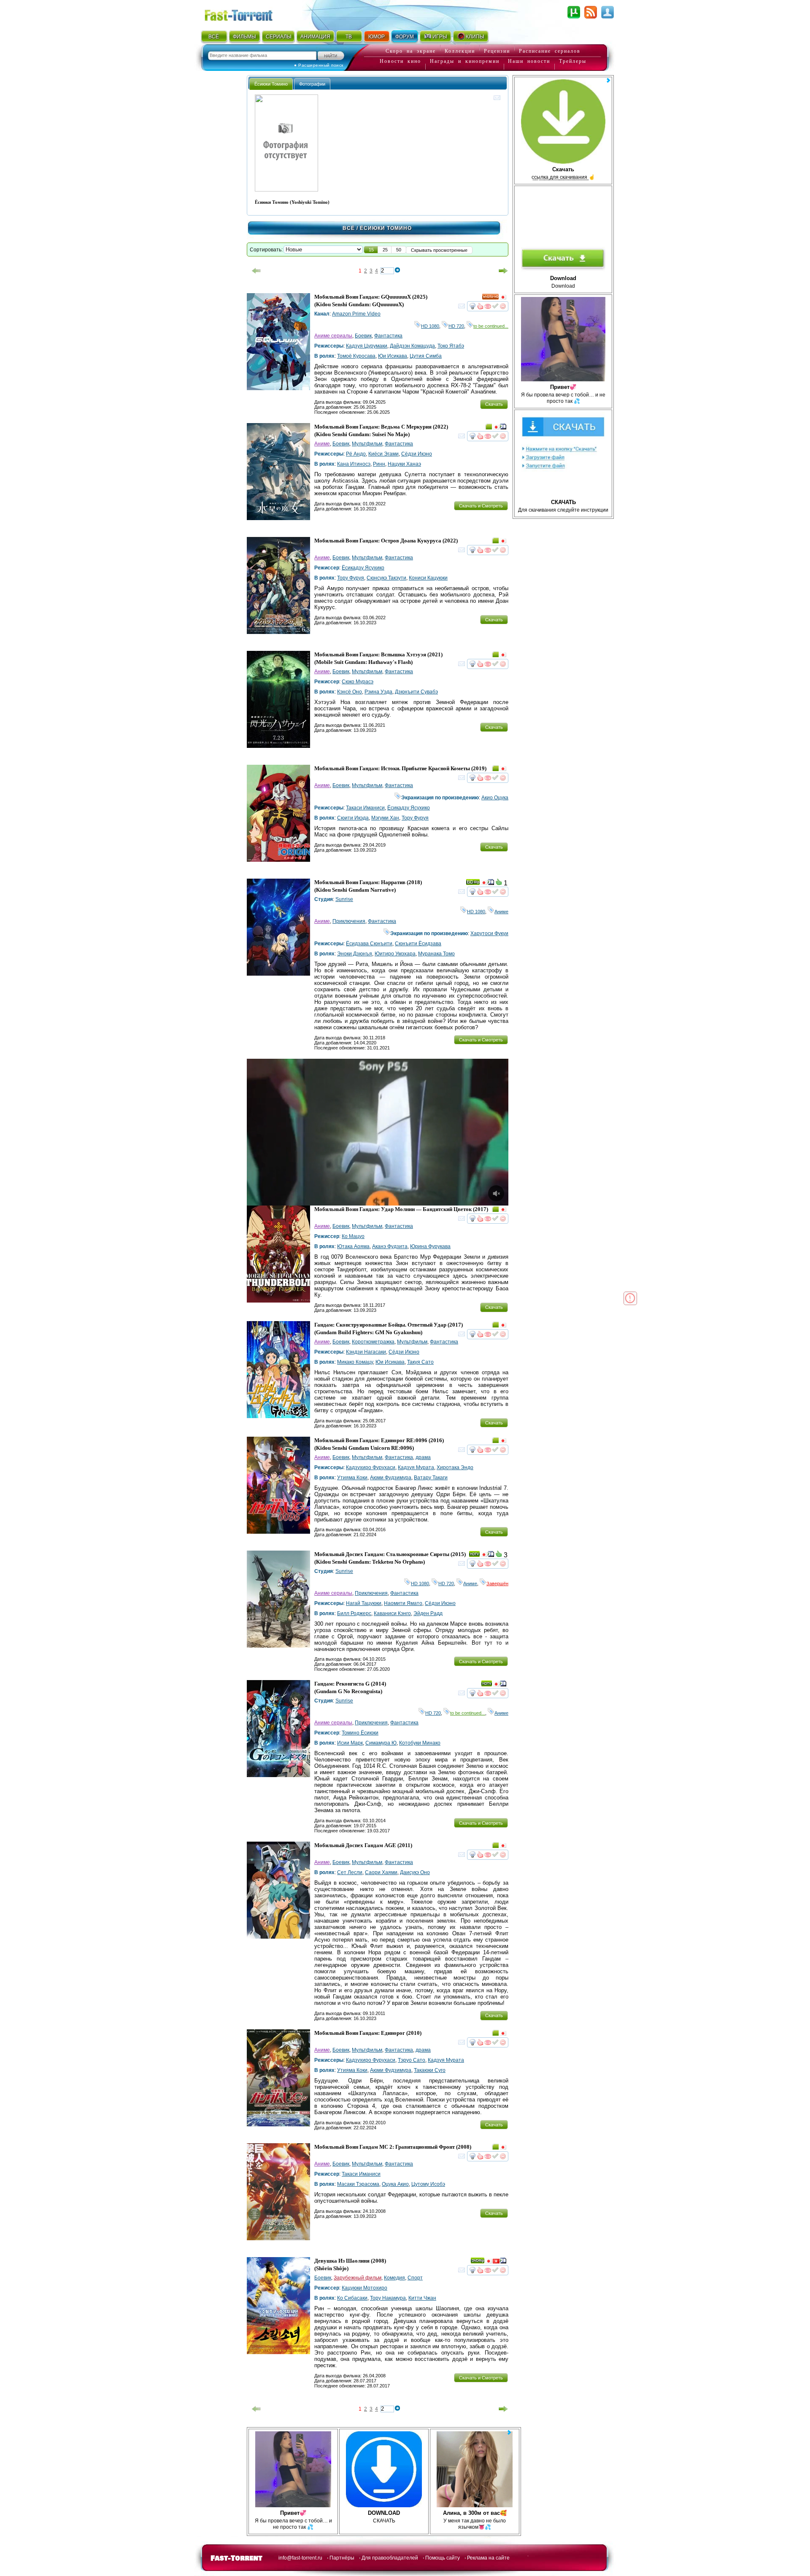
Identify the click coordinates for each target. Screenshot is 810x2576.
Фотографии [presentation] (312, 84)
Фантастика (388, 336)
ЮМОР (377, 37)
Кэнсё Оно (350, 692)
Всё (349, 228)
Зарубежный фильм (358, 2278)
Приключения (349, 921)
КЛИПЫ (475, 37)
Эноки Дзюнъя (355, 954)
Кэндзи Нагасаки (366, 1352)
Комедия (394, 2278)
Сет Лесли (350, 1872)
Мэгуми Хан (385, 818)
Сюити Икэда (353, 818)
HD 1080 (430, 326)
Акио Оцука (495, 798)
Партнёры (342, 2558)
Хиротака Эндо (455, 1467)
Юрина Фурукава (430, 1246)
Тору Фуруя (351, 578)
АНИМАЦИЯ (315, 37)
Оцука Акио (395, 2184)
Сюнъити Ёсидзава (418, 944)
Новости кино (400, 61)
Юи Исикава (393, 356)
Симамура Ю (381, 1743)
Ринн (379, 464)
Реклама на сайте (488, 2558)
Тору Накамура (388, 2298)
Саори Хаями (381, 1872)
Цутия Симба (426, 356)
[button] (371, 250)
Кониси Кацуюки (428, 578)
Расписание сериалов (550, 51)
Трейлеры (573, 61)
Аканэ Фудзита (390, 1246)
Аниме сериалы (333, 336)
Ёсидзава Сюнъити (369, 944)
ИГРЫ (440, 37)
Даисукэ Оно (415, 1872)
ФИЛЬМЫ (244, 37)
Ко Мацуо (353, 1236)
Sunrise (344, 899)
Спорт (415, 2278)
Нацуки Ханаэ (404, 464)
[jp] (503, 298)
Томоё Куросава (356, 356)
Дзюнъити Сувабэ (416, 692)
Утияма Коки (352, 1478)
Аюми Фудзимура (391, 1478)
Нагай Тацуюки (364, 1603)
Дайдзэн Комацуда (412, 346)
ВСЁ (214, 37)
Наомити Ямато (403, 1603)
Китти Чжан (422, 2298)
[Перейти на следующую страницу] (503, 271)
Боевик (363, 336)
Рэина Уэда (378, 692)
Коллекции (460, 51)
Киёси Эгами (383, 454)
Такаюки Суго (430, 2070)
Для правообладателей (390, 2558)
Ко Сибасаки (352, 2298)
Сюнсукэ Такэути (386, 578)
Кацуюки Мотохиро (364, 2288)
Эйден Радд (428, 1613)
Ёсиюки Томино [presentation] (271, 84)
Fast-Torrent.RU (247, 14)
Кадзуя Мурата (416, 1467)
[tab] (271, 84)
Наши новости (529, 61)
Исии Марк (350, 1743)
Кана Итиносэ (354, 464)
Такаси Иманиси (365, 808)
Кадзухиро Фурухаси (371, 1467)
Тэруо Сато (412, 2060)
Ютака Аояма (353, 1246)
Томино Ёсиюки (360, 1733)
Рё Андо (356, 454)
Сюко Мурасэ (358, 682)
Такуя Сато (420, 1362)
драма (423, 1457)
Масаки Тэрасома (358, 2184)
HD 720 (456, 326)
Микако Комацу (355, 1362)
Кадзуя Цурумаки (367, 346)
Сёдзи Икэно (417, 454)
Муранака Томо (436, 954)
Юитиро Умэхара (395, 954)
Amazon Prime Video (356, 314)
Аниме (322, 444)
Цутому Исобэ (428, 2184)
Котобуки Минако (420, 1743)
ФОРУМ (405, 37)
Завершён (497, 1583)
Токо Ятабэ (451, 346)
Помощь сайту (443, 2558)
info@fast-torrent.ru (300, 2558)
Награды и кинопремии (465, 61)
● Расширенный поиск (319, 65)
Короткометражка (373, 1342)
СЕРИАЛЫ (278, 37)
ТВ (349, 37)
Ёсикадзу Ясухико (363, 568)
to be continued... (491, 326)
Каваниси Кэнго (392, 1613)
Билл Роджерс (354, 1613)
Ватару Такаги (431, 1478)
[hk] (496, 2262)
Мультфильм (367, 444)
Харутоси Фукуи (489, 933)
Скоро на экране (411, 51)
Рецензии (497, 51)
